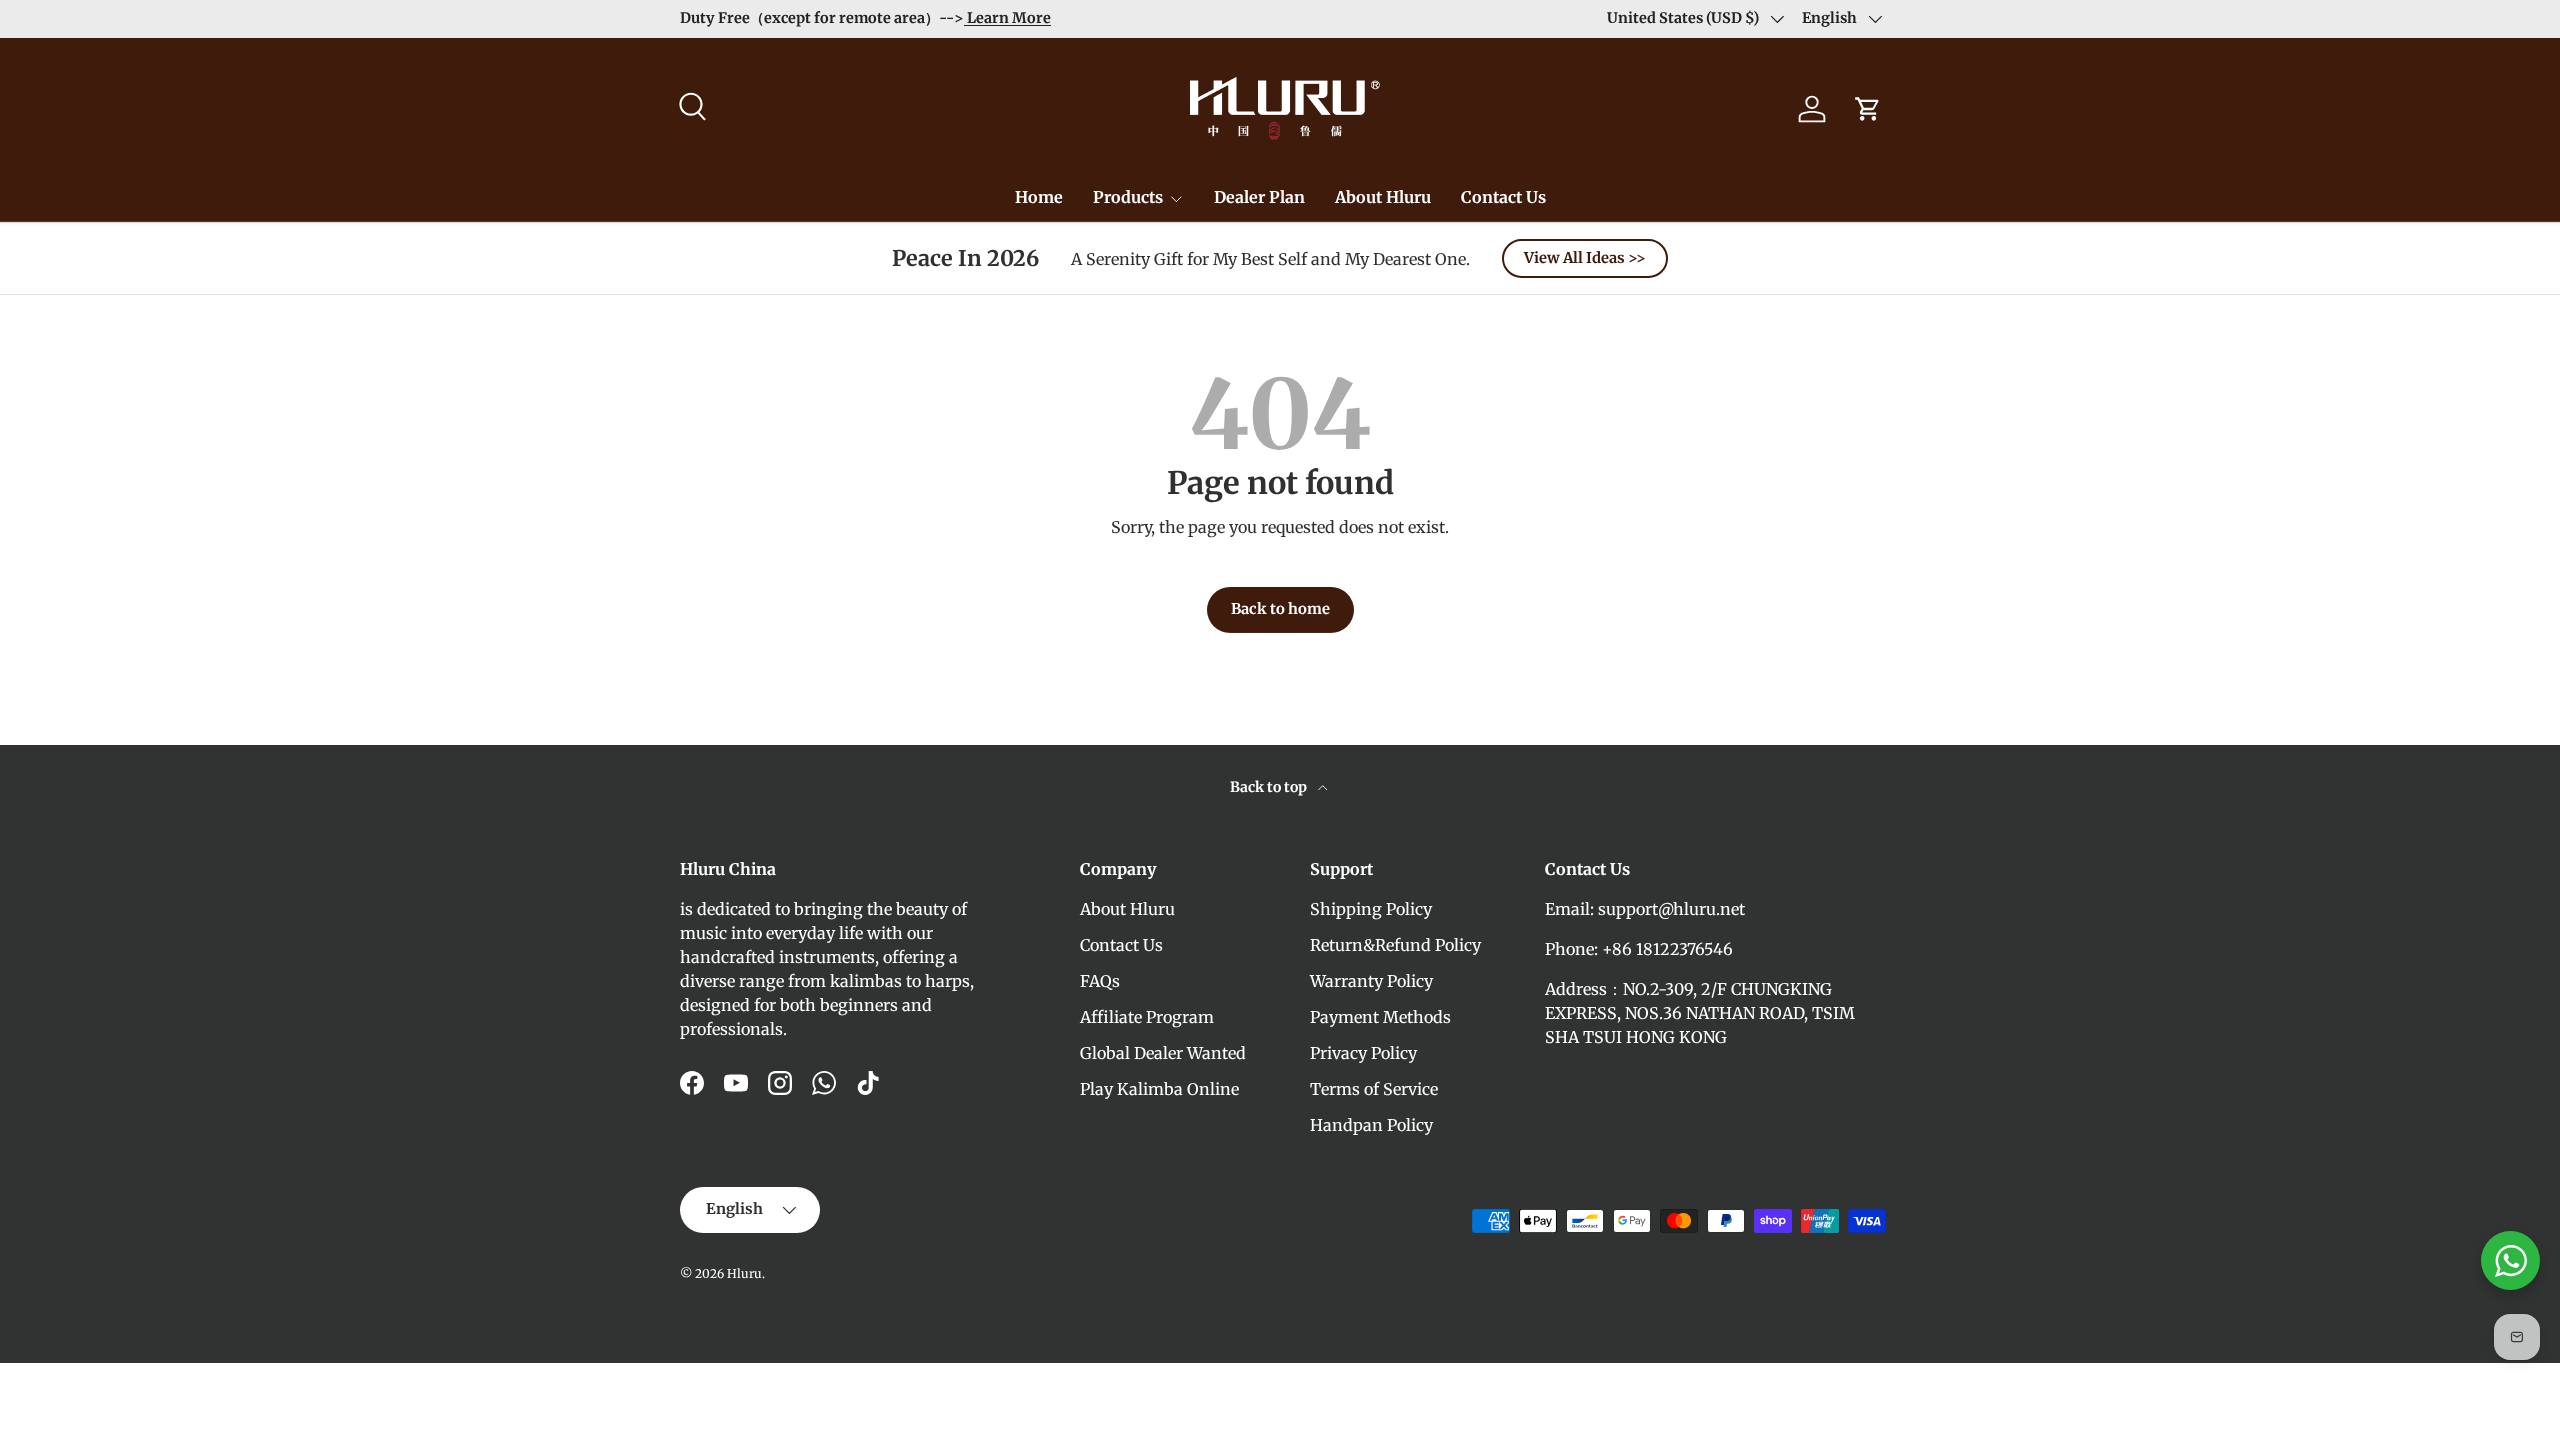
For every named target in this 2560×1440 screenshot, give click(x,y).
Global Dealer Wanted (1163, 1053)
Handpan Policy (1371, 1125)
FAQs (1100, 981)
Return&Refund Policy (1395, 945)
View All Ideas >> (1585, 258)
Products (1128, 197)
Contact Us (1503, 197)
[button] (1868, 109)
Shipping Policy (1371, 909)
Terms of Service (1374, 1089)
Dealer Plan (1259, 197)
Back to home (1280, 609)
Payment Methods (1380, 1017)
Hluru (744, 1273)
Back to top (1270, 787)
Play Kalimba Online (1159, 1089)
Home (1039, 197)
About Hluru (1383, 197)
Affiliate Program (1147, 1017)
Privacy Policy (1363, 1053)
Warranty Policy (1371, 981)
